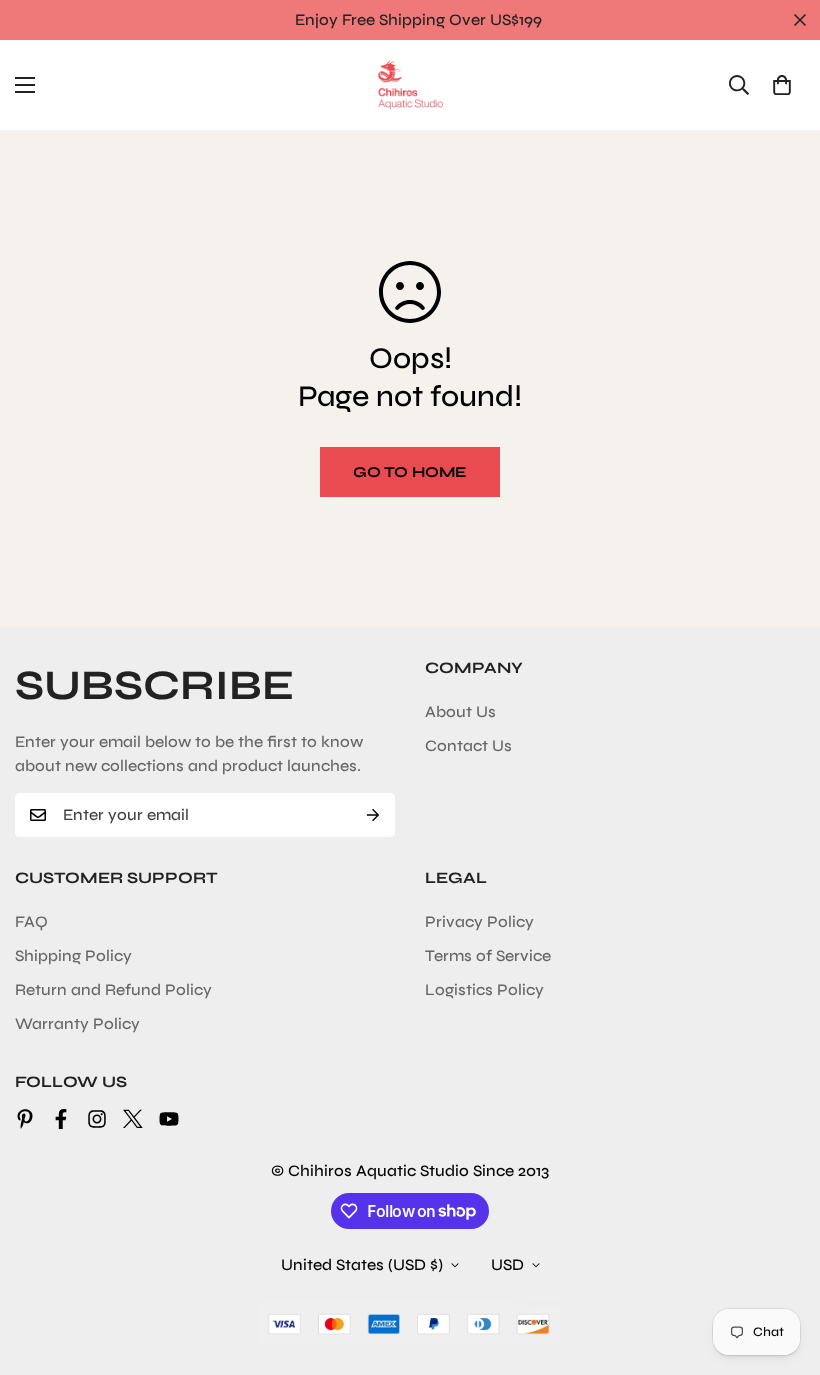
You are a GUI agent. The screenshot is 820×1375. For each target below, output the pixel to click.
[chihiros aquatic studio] (410, 85)
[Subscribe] (373, 815)
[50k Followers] (97, 1119)
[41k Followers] (61, 1119)
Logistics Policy (484, 989)
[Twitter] (133, 1119)
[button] (782, 85)
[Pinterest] (25, 1119)
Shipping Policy (73, 955)
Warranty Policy (77, 1023)
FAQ (31, 921)
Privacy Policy (479, 921)
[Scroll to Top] (781, 1266)
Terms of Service (488, 955)
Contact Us (468, 745)
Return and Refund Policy (113, 989)
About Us (460, 711)
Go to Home (410, 472)
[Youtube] (169, 1119)
